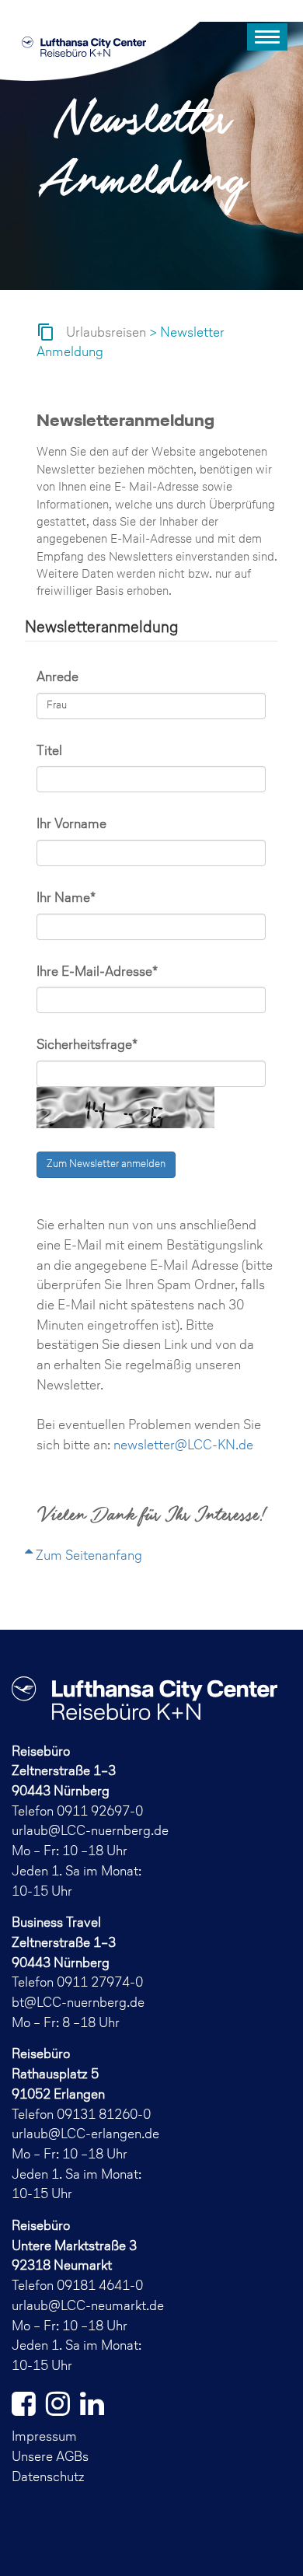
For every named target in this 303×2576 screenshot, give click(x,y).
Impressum (44, 2438)
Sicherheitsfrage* (87, 1046)
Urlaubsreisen (106, 334)
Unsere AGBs (50, 2458)
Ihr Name (66, 899)
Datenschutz (48, 2478)
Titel (49, 752)
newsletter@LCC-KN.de (183, 1446)
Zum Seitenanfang (87, 1557)
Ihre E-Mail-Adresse (97, 973)
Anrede (57, 678)
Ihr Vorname (71, 825)
